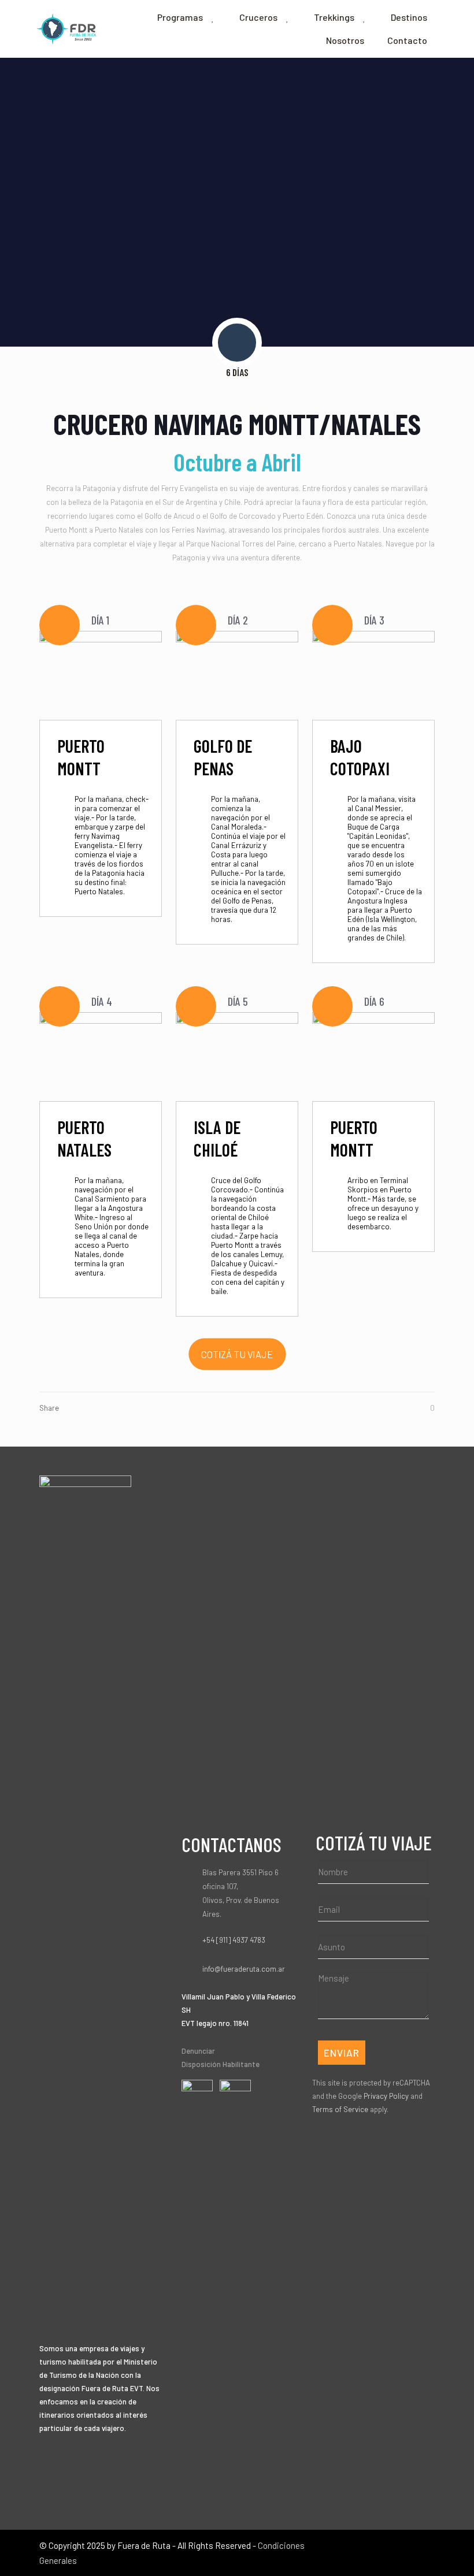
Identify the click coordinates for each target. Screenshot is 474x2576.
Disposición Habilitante (221, 2064)
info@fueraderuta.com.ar (244, 1969)
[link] (197, 2100)
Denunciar (198, 2051)
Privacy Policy (386, 2096)
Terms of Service (340, 2109)
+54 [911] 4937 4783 (234, 1940)
